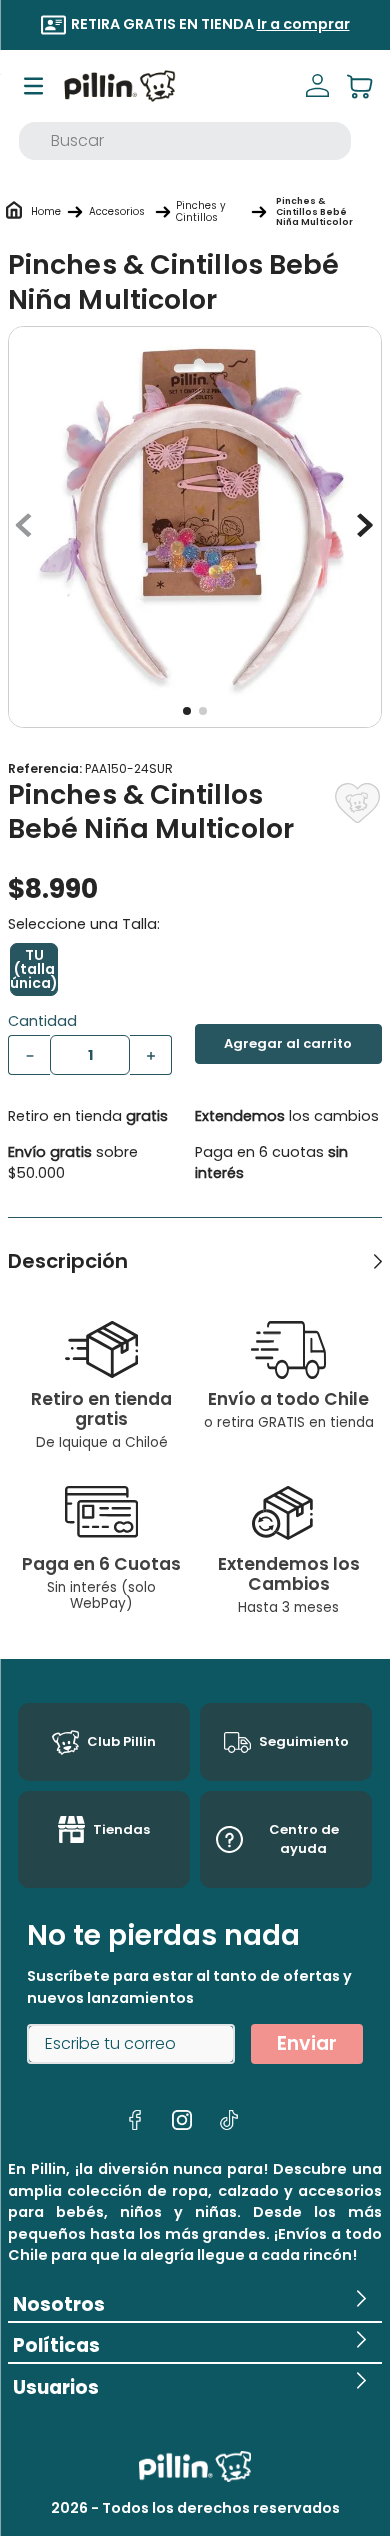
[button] (34, 969)
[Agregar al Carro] (288, 1044)
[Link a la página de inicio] (46, 212)
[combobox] (185, 141)
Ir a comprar (303, 24)
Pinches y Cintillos (201, 211)
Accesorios (117, 211)
